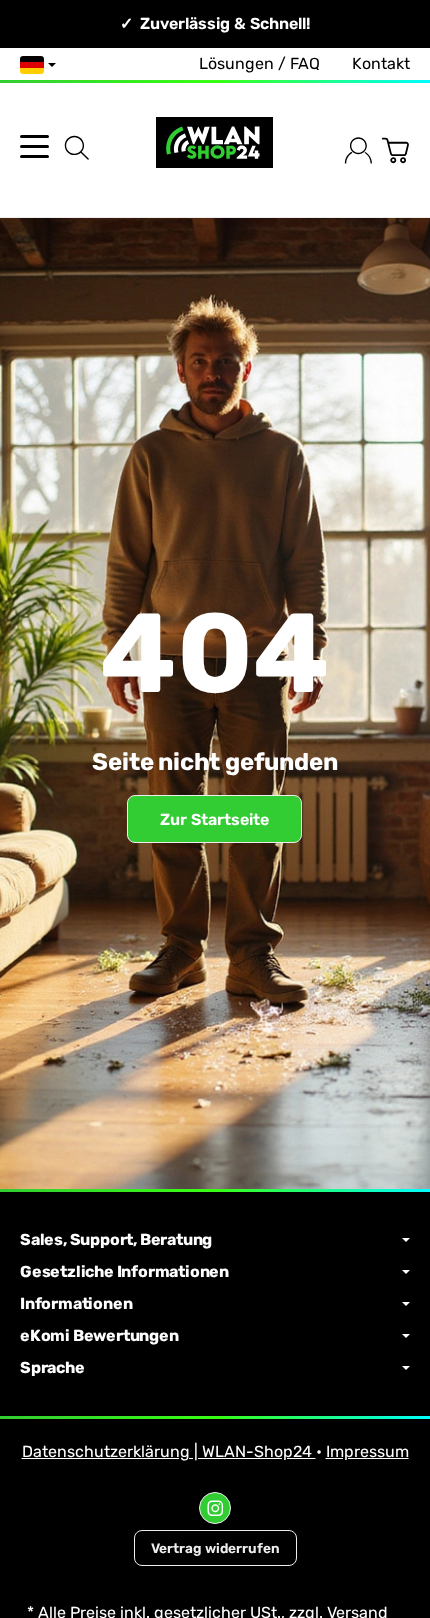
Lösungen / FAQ (259, 63)
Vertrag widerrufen (215, 1548)
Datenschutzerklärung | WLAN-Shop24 (169, 1451)
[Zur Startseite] (214, 150)
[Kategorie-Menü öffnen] (34, 146)
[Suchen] (77, 148)
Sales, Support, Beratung (116, 1240)
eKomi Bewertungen (99, 1336)
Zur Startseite (214, 819)
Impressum (367, 1451)
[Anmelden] (358, 150)
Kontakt (381, 63)
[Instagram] (215, 1508)
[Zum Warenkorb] (395, 150)
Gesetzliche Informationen (124, 1272)
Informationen (76, 1304)
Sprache (52, 1368)
